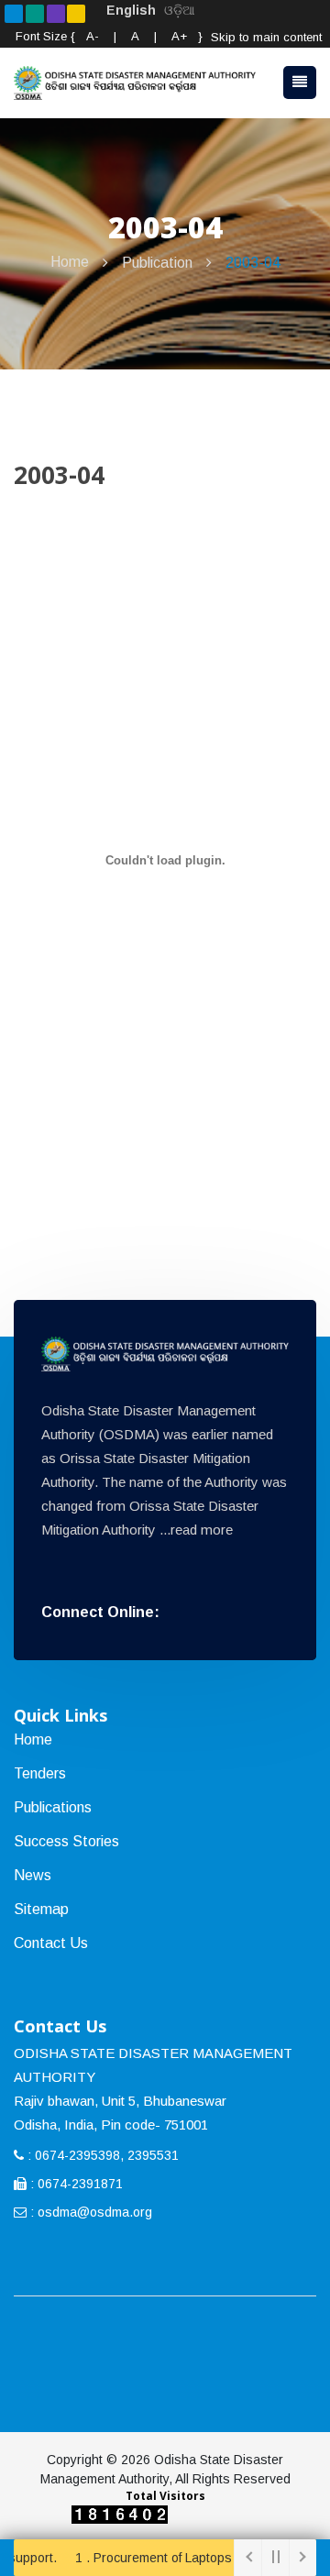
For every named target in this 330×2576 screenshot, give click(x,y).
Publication (157, 263)
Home (70, 262)
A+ (179, 36)
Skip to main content (266, 37)
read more (202, 1530)
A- (93, 36)
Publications (53, 1807)
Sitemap (41, 1909)
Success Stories (66, 1841)
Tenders (40, 1773)
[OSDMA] (165, 1354)
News (33, 1875)
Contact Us (51, 1943)
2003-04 (253, 263)
